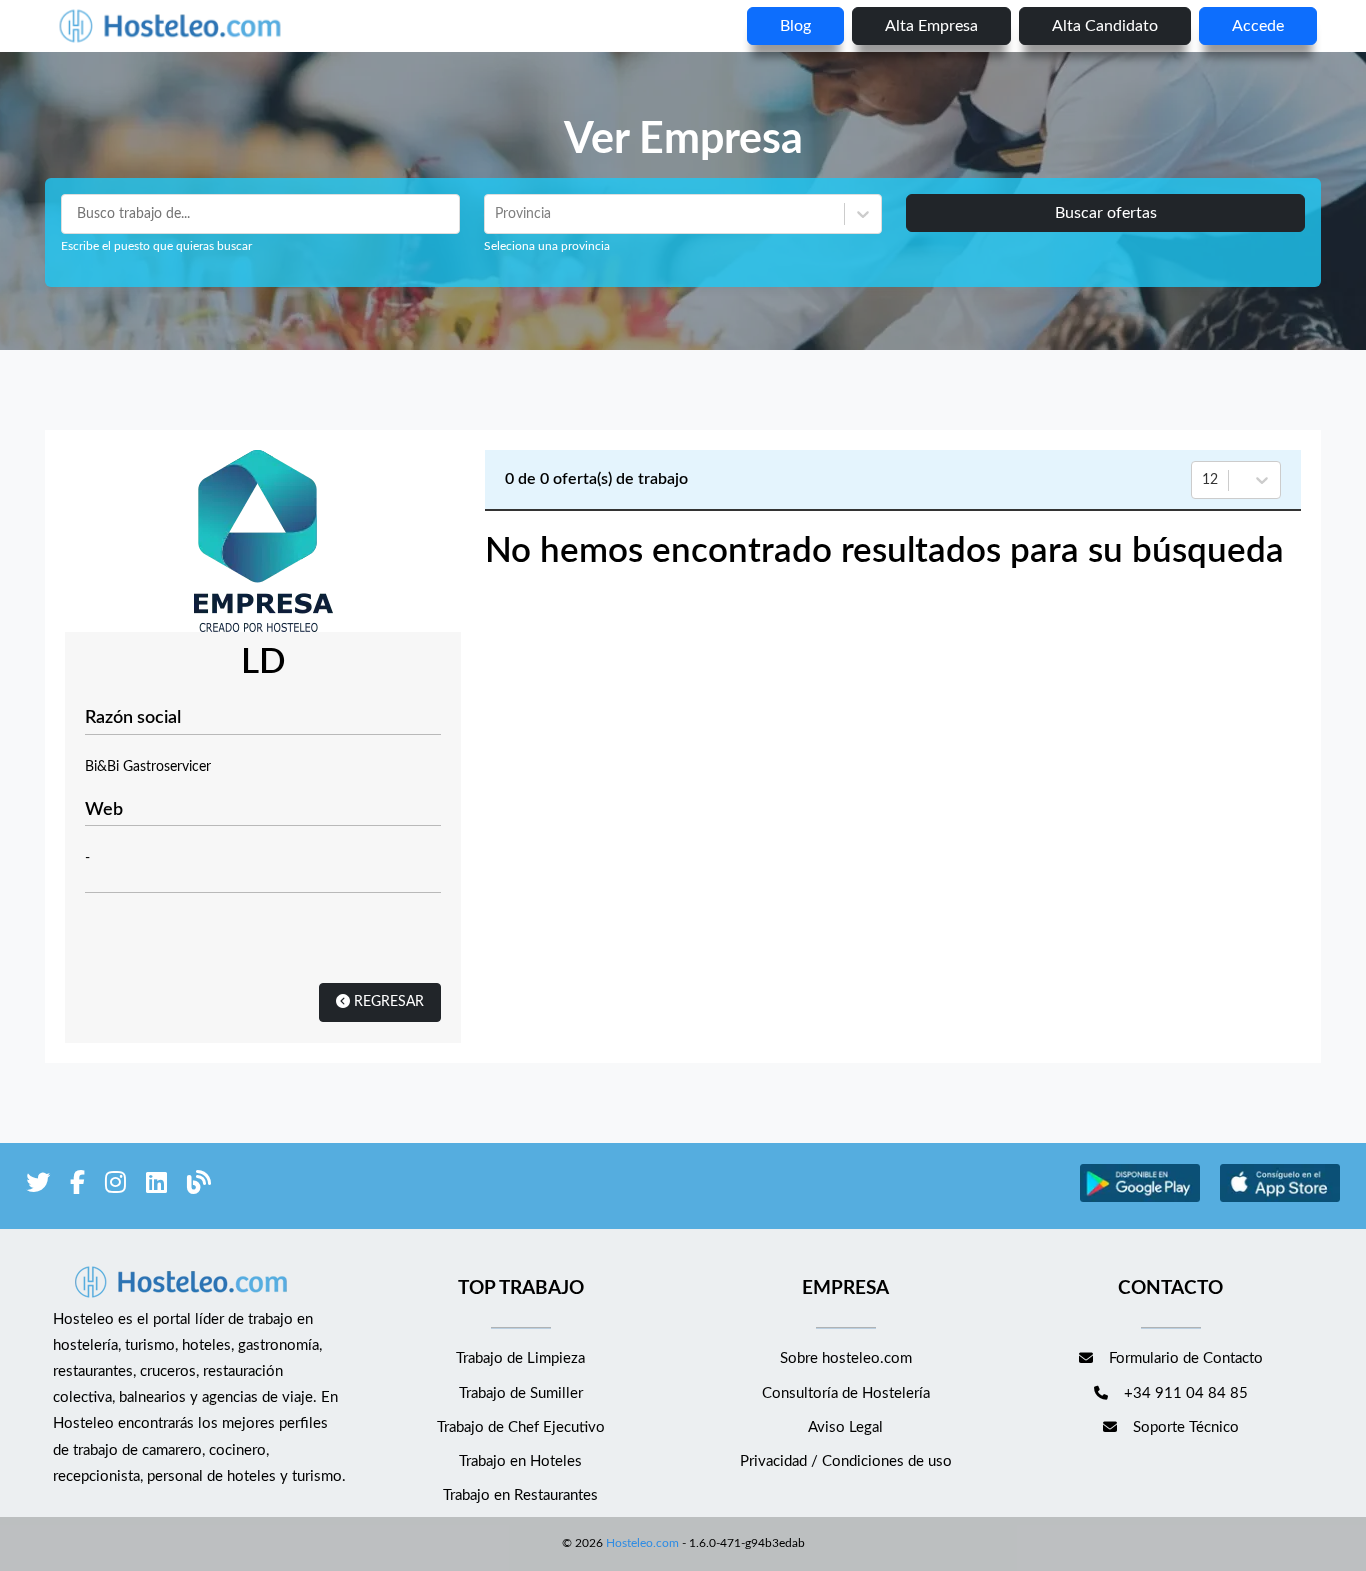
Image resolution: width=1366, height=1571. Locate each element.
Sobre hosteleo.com (846, 1358)
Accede (1258, 26)
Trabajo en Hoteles (520, 1461)
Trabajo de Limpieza (520, 1358)
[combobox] (497, 214)
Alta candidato (1105, 26)
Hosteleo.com (642, 1543)
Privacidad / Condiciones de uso (846, 1461)
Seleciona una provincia (547, 246)
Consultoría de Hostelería (846, 1393)
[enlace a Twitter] (38, 1186)
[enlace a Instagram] (115, 1186)
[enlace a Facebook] (77, 1186)
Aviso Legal (845, 1427)
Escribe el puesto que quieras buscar (156, 246)
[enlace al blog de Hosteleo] (199, 1186)
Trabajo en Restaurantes (520, 1495)
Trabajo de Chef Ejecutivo (521, 1427)
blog (795, 26)
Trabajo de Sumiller (521, 1393)
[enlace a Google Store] (1140, 1199)
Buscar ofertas (1106, 213)
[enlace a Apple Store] (1280, 1199)
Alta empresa (931, 26)
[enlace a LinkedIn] (156, 1186)
